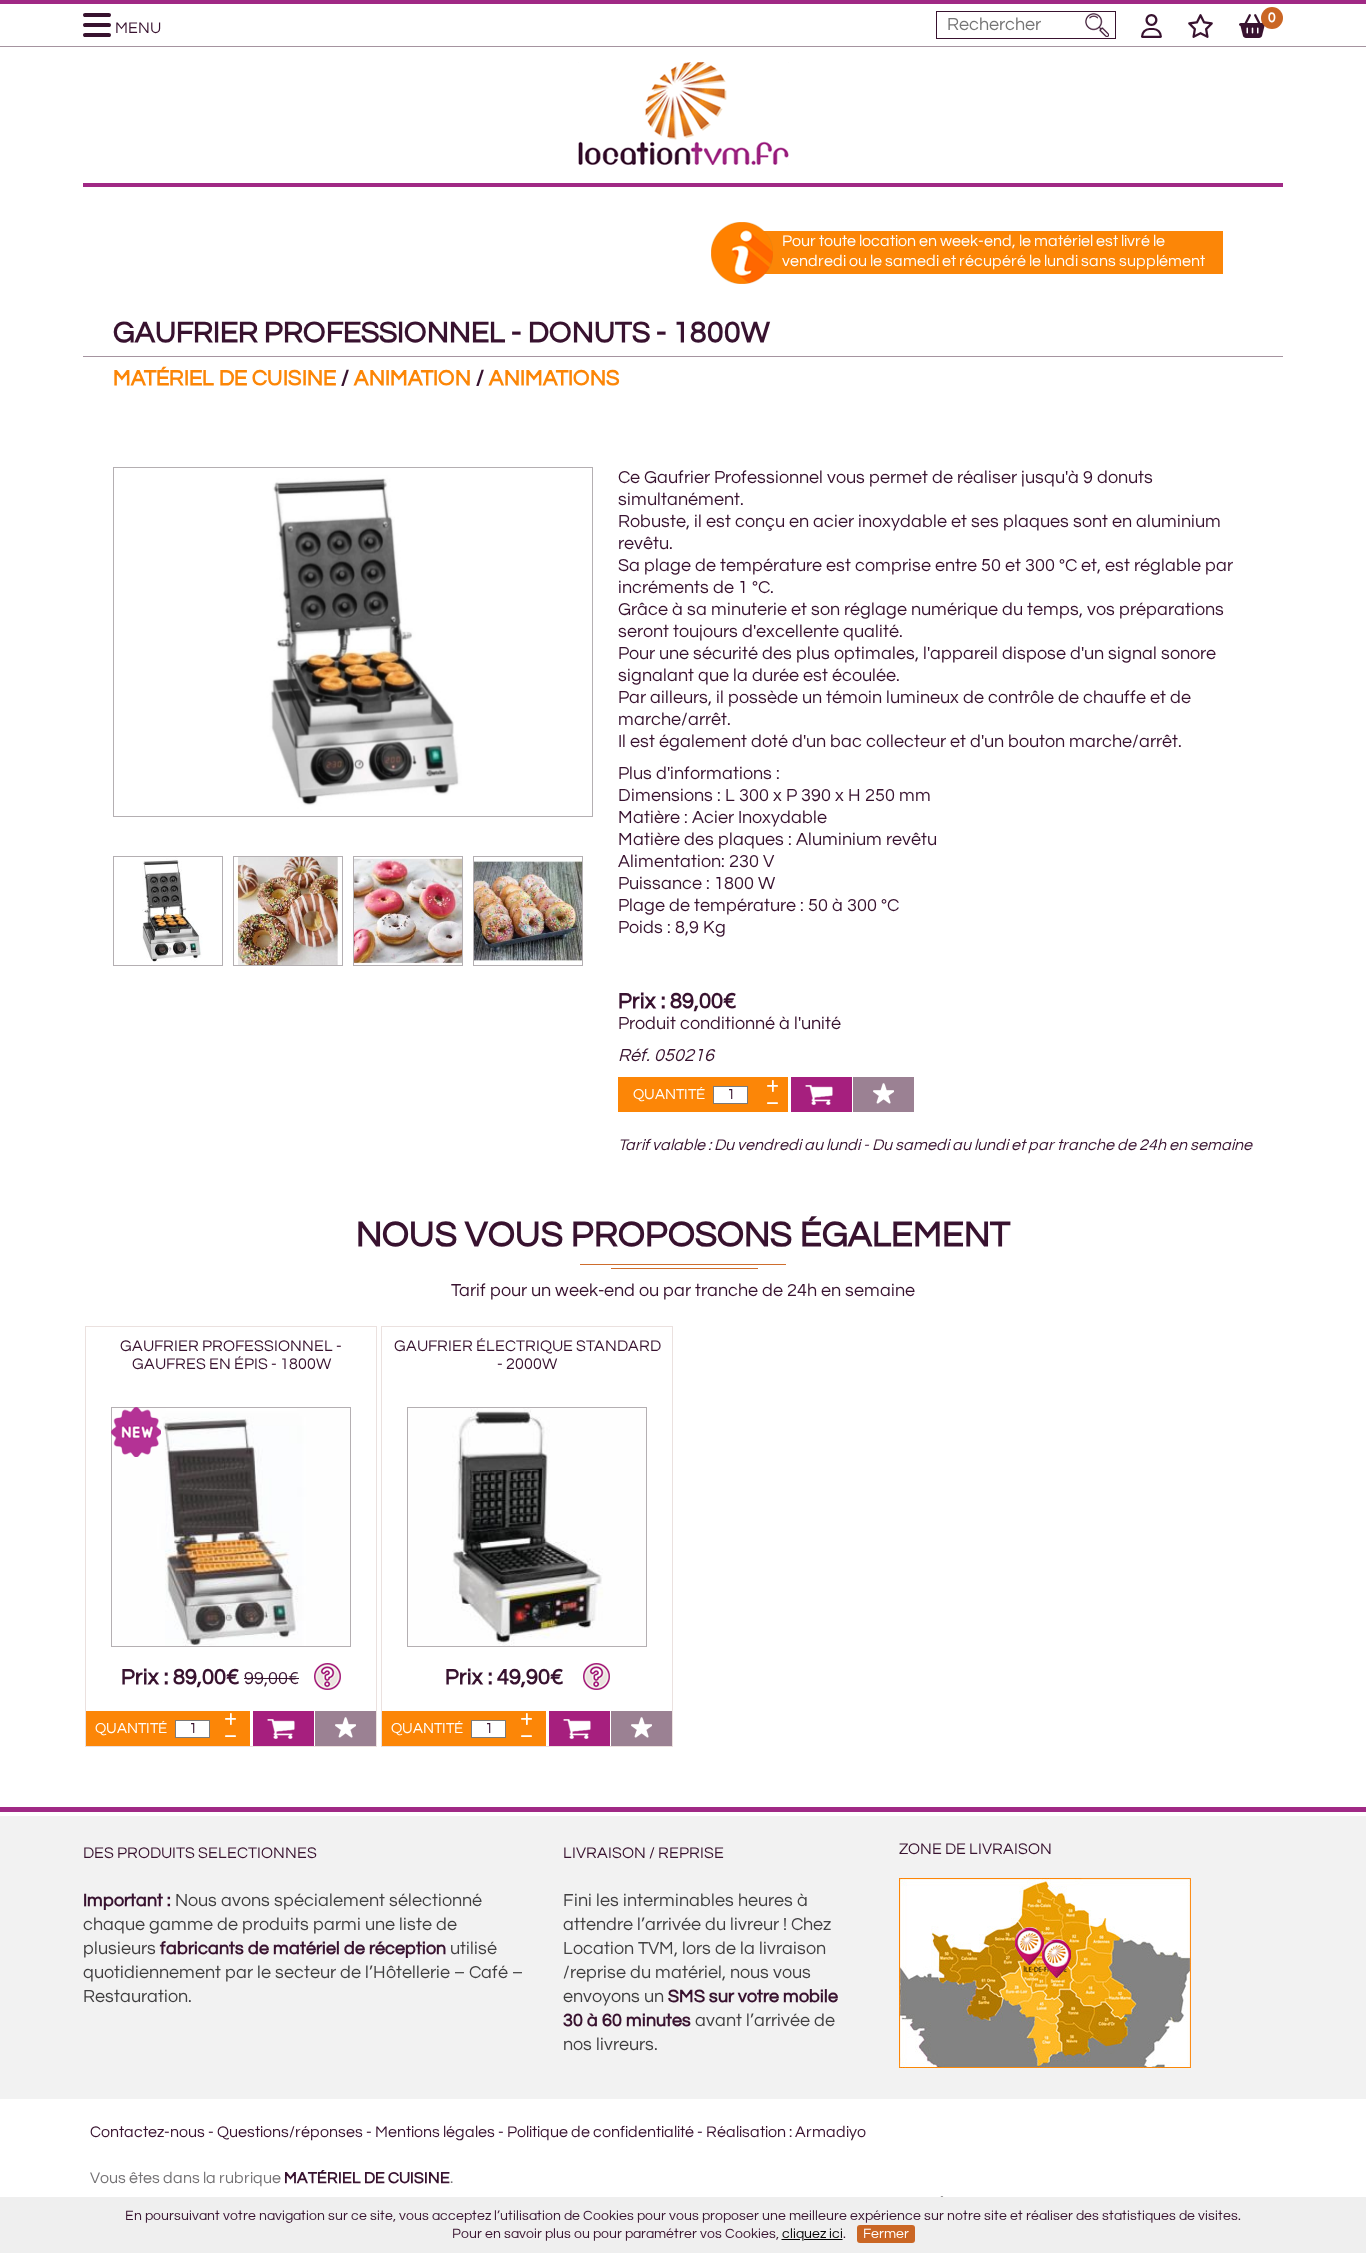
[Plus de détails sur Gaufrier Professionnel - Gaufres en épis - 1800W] (231, 1642)
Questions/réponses (290, 2132)
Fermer (886, 2234)
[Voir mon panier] (1252, 30)
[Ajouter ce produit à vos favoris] (883, 1106)
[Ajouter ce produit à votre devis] (821, 1106)
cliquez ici (812, 2234)
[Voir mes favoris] (1200, 30)
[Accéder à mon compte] (1151, 30)
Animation (412, 378)
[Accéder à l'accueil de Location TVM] (683, 160)
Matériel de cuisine (224, 378)
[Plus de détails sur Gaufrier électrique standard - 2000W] (527, 1642)
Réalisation (746, 2132)
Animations (554, 378)
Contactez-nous (147, 2132)
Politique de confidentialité (600, 2132)
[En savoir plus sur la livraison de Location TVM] (1045, 2063)
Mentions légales (435, 2132)
